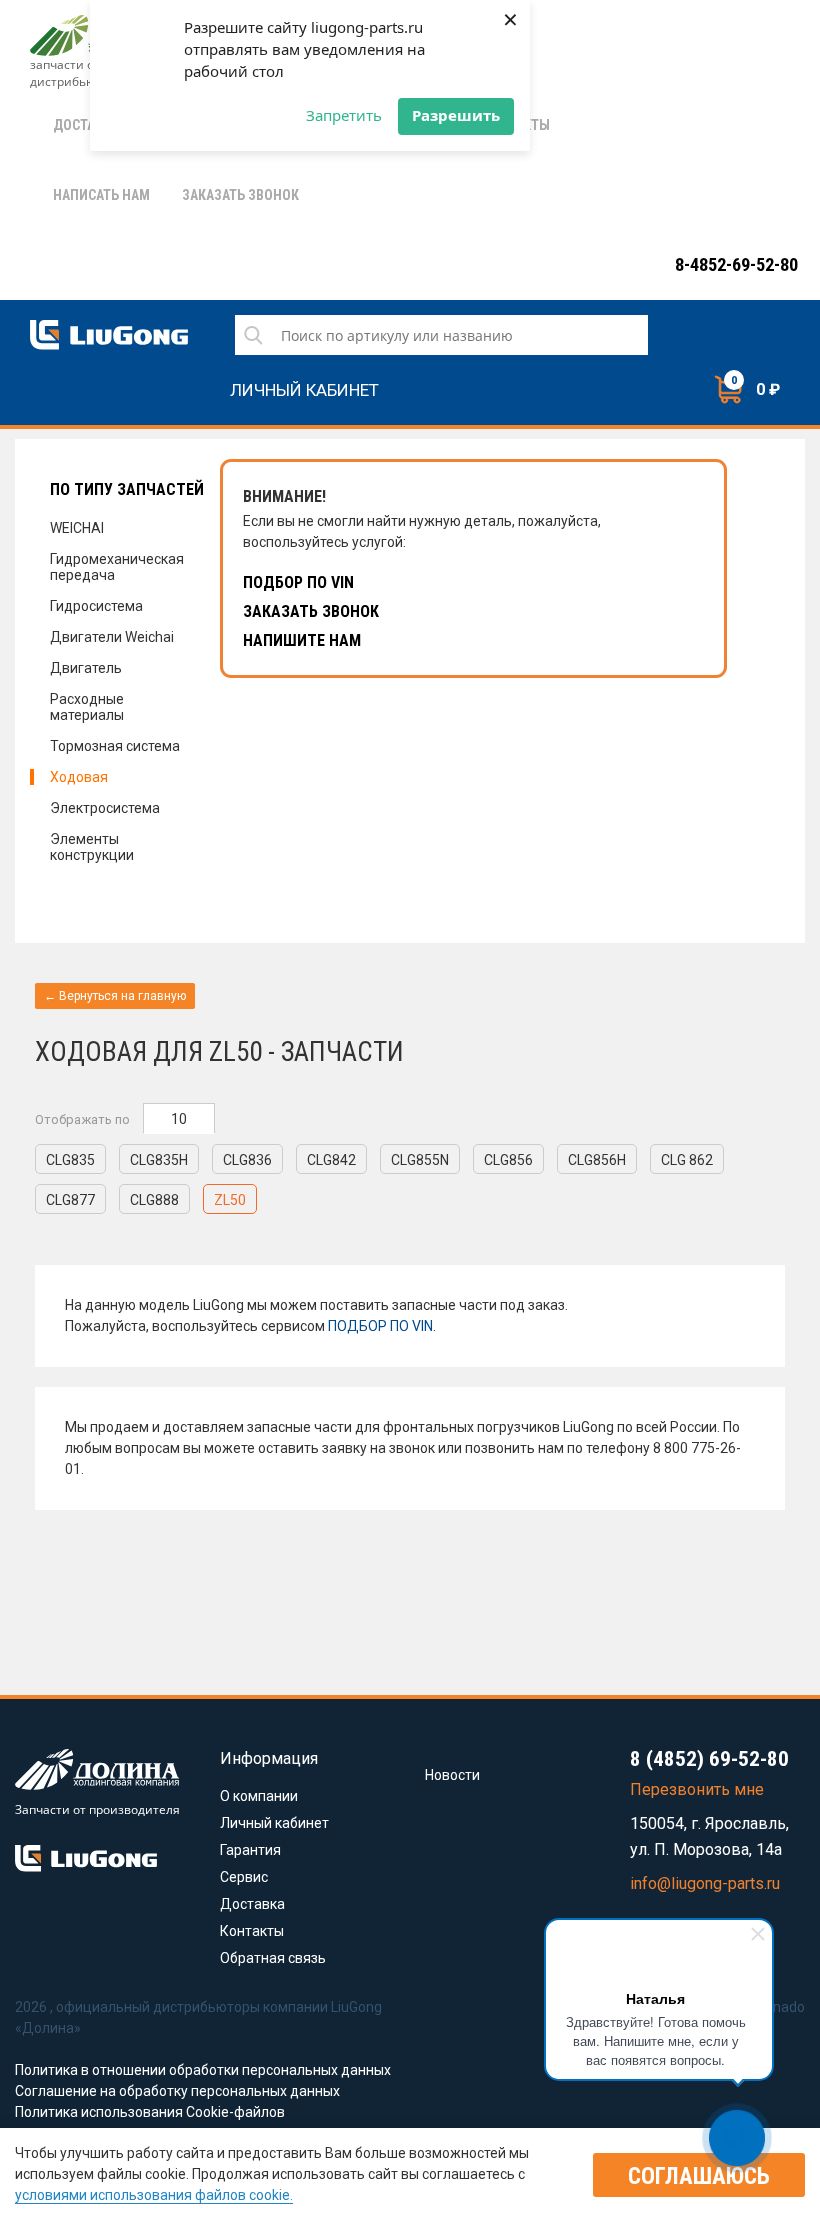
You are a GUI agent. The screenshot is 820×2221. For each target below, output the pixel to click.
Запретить (344, 115)
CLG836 (247, 1160)
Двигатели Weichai (112, 637)
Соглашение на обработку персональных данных (177, 2091)
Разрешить (456, 115)
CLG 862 (687, 1160)
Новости (452, 1775)
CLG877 (70, 1200)
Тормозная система (115, 746)
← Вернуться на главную (115, 996)
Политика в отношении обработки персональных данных (203, 2070)
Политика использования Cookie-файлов (150, 2112)
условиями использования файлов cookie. (154, 2195)
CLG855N (420, 1160)
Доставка (252, 1904)
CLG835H (159, 1160)
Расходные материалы (87, 707)
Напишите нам (302, 640)
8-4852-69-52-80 (736, 264)
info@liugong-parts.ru (705, 1883)
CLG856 (508, 1160)
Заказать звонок (311, 611)
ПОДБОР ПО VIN (380, 1326)
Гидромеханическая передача (117, 567)
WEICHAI (77, 528)
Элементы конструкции (92, 847)
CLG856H (597, 1160)
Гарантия (250, 1850)
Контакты (252, 1931)
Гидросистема (96, 606)
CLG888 (154, 1200)
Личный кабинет (304, 387)
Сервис (244, 1877)
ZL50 (230, 1200)
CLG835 (70, 1160)
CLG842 (331, 1160)
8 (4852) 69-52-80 (709, 1759)
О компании (259, 1796)
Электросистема (105, 808)
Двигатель (86, 668)
